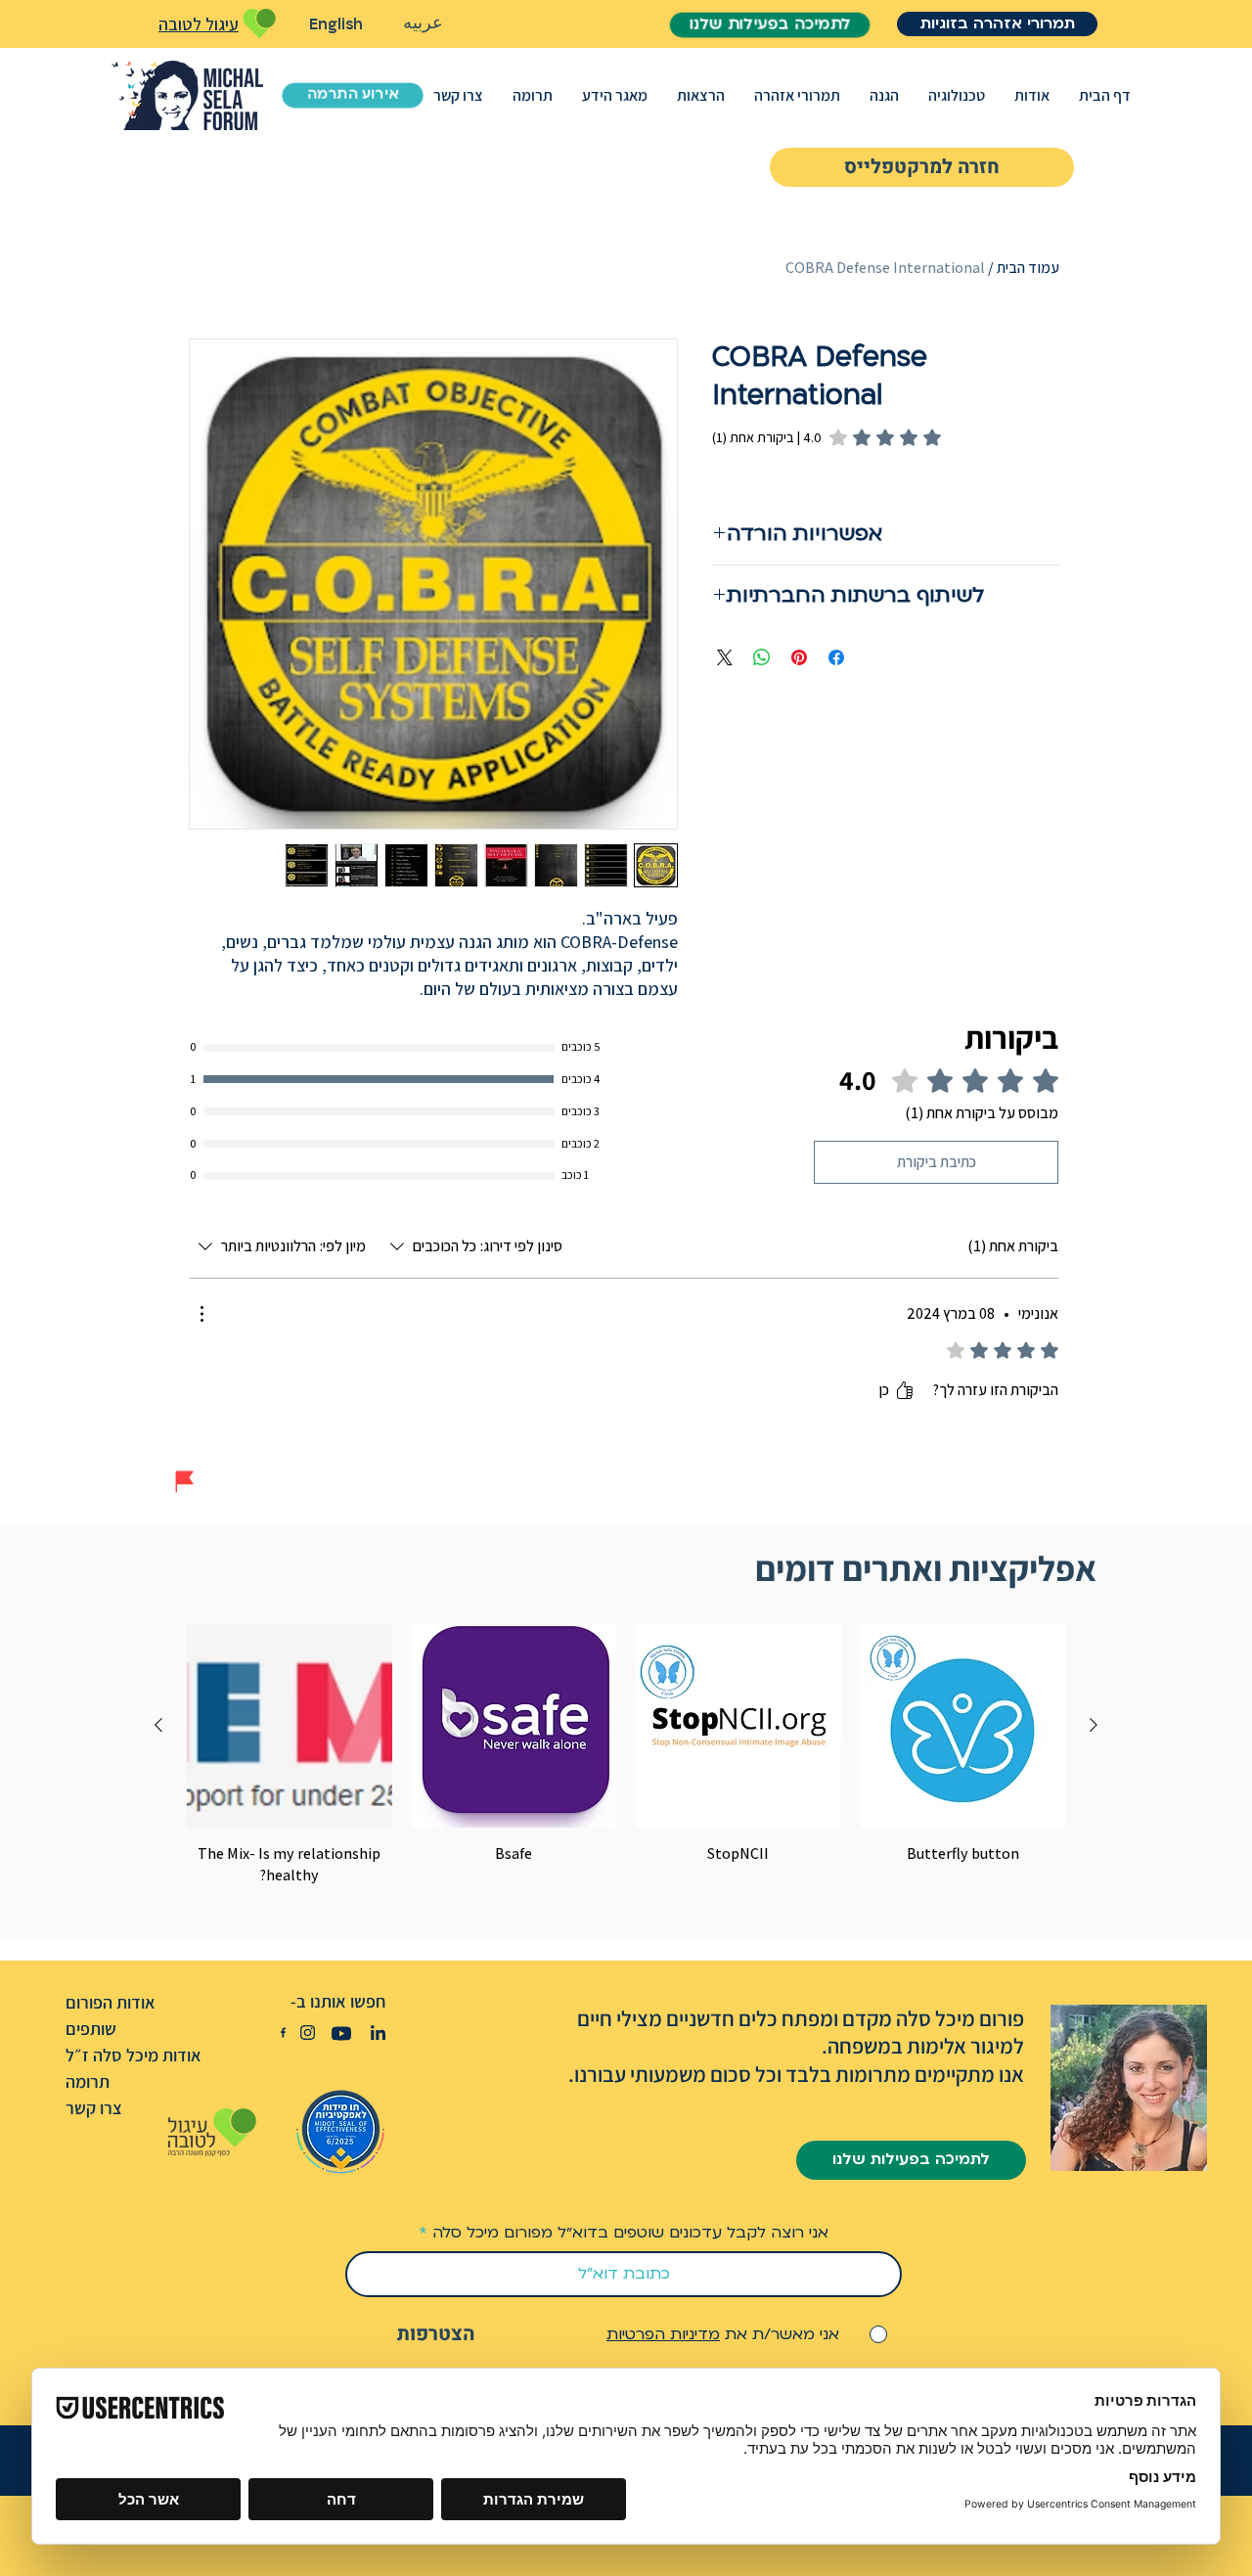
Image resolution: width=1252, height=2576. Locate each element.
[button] (1032, 95)
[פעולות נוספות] (201, 1314)
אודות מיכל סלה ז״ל (134, 2055)
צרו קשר (94, 2108)
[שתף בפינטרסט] (799, 657)
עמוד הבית (1028, 268)
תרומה (88, 2081)
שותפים (91, 2029)
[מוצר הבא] (158, 1725)
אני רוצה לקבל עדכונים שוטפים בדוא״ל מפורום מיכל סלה (630, 2233)
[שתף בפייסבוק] (836, 657)
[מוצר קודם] (1094, 1725)
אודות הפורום (111, 2002)
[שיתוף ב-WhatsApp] (762, 657)
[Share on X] (725, 657)
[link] (827, 437)
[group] (626, 1755)
